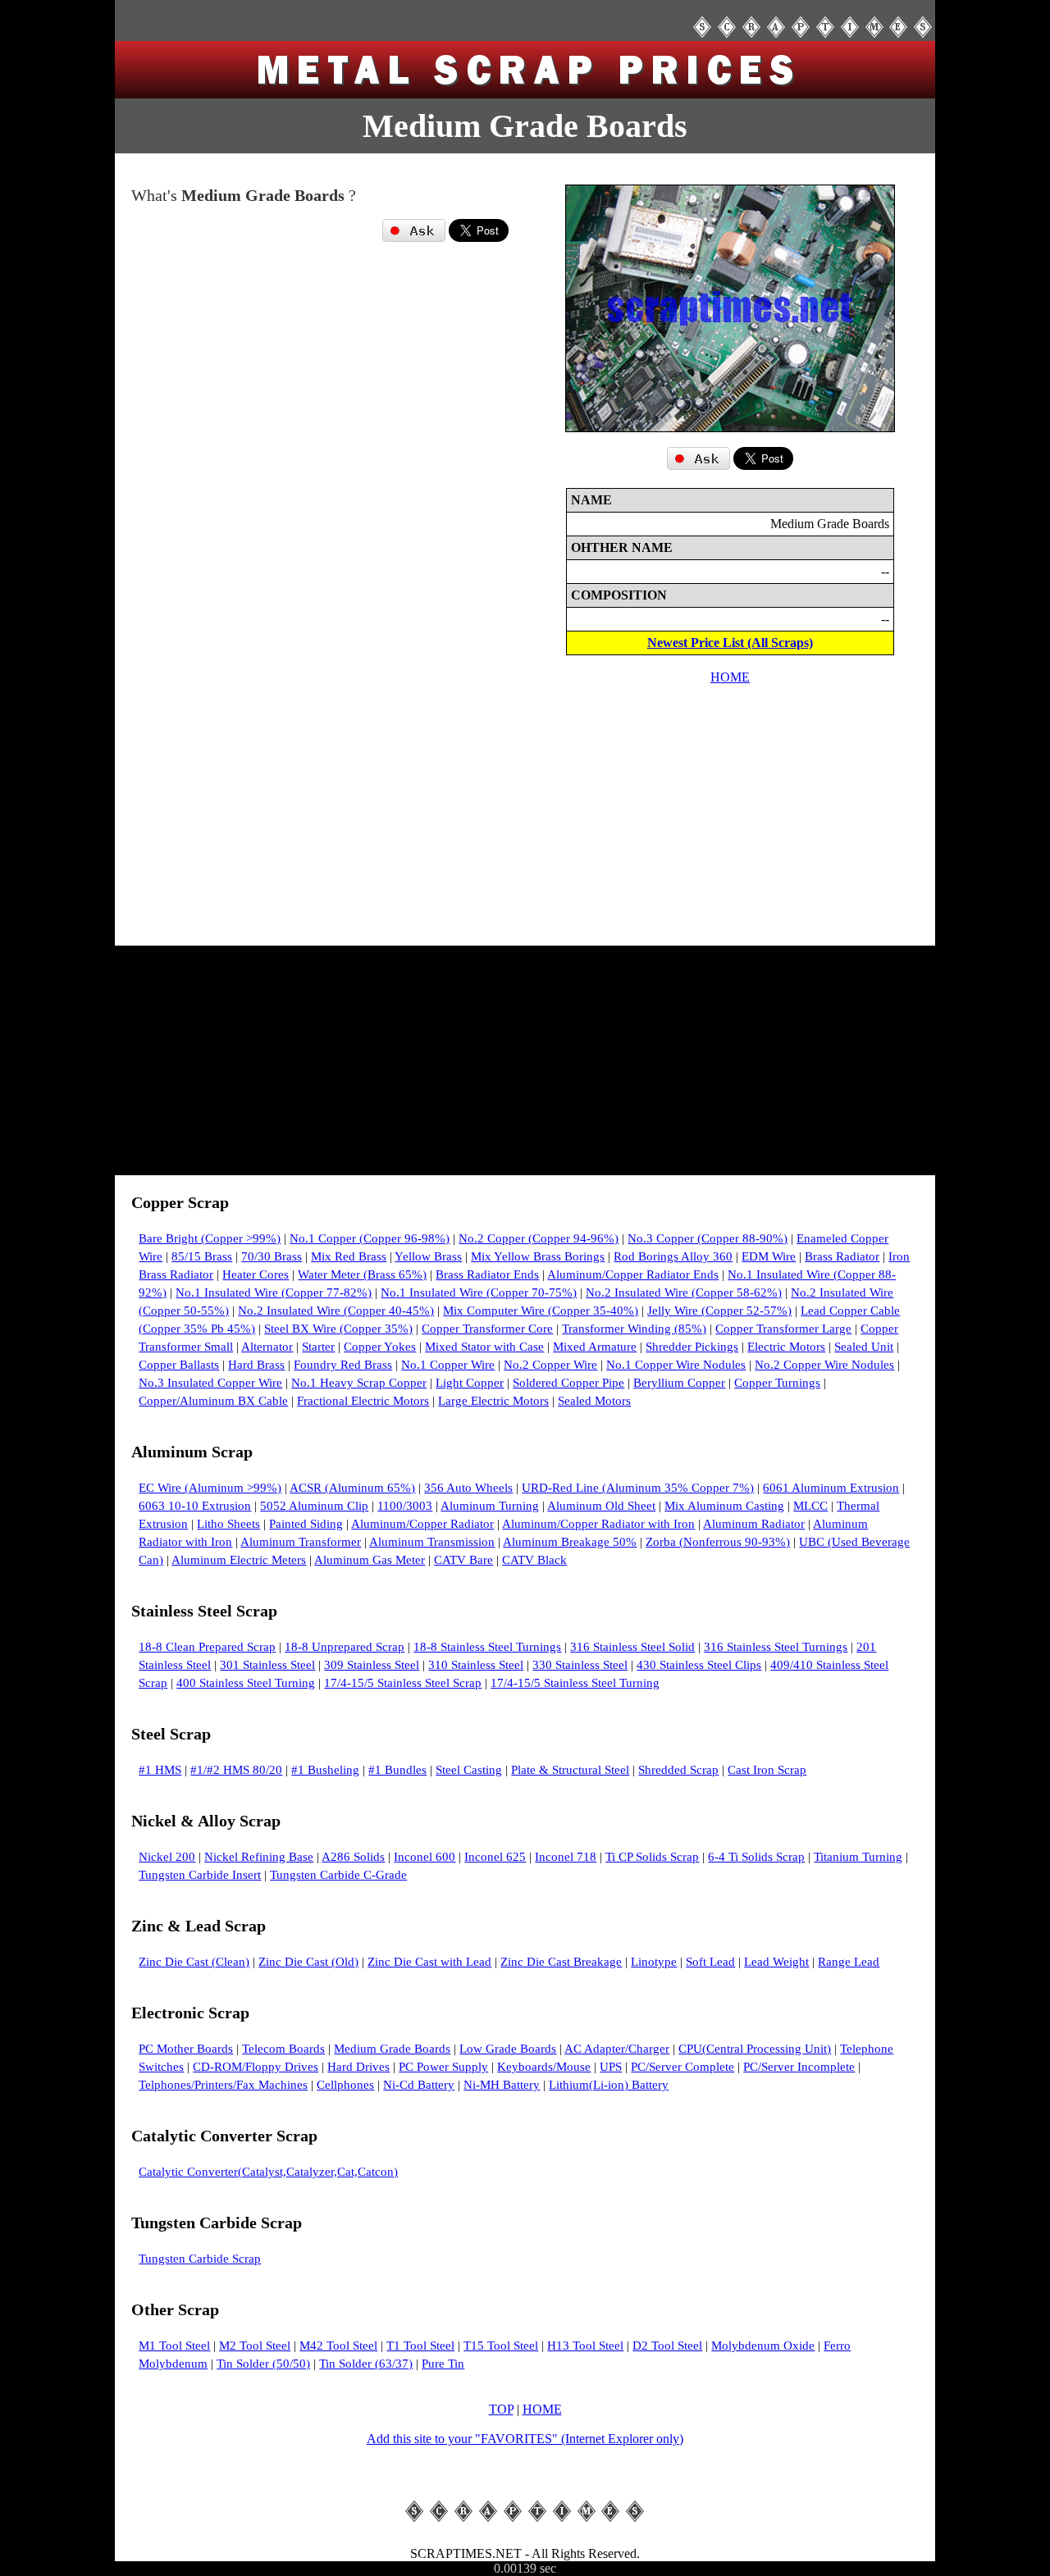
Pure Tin (443, 2364)
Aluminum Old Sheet (601, 1506)
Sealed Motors (594, 1401)
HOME (730, 677)
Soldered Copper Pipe (568, 1383)
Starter (318, 1347)
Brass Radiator (842, 1256)
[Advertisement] (320, 403)
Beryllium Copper (679, 1383)
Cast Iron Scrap (767, 1770)
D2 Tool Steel (667, 2346)
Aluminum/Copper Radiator (422, 1524)
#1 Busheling (325, 1770)
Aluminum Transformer (301, 1542)
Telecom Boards (283, 2049)
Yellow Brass (428, 1256)
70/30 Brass (272, 1256)
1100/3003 (405, 1506)
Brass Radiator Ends (487, 1274)
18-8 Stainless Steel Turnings (487, 1647)
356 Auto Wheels (468, 1488)
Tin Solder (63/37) (366, 2364)
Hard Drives (358, 2067)
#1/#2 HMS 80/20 (236, 1770)
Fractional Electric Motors (363, 1401)
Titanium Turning (858, 1857)
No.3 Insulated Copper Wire (210, 1383)
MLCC (810, 1506)
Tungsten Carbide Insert (200, 1875)
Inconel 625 (495, 1857)
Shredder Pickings (692, 1347)
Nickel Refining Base (259, 1857)
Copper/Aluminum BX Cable (213, 1401)
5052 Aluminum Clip (314, 1506)
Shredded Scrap (678, 1770)
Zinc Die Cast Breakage (561, 1962)
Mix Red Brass (349, 1256)
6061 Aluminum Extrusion (831, 1488)
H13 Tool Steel (585, 2346)
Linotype (654, 1962)
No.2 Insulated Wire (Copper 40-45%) (336, 1311)
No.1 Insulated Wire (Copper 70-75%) (479, 1293)
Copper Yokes (380, 1347)
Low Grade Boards (508, 2049)
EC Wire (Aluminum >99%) (210, 1488)
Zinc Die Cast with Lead (429, 1962)
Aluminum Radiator (754, 1524)
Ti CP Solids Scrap (652, 1857)
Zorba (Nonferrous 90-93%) (718, 1542)
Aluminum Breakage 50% (570, 1542)
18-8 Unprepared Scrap (345, 1647)
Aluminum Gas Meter (370, 1560)
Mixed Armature (595, 1347)
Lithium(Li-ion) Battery (609, 2085)
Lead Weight (776, 1962)
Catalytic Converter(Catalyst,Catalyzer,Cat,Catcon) (268, 2172)
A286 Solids (353, 1857)
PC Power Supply (443, 2067)
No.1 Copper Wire (448, 1365)
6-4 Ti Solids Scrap (756, 1857)
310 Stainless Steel (476, 1665)
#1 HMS (160, 1770)
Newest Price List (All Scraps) (730, 643)
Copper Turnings (777, 1383)
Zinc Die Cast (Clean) (194, 1962)
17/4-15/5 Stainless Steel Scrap (403, 1683)
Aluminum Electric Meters (239, 1560)
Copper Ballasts (179, 1365)
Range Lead (849, 1962)
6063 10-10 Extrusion (195, 1506)
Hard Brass (256, 1365)
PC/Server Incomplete (799, 2067)
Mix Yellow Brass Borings (538, 1256)
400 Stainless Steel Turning (246, 1683)
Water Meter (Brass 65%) (362, 1274)
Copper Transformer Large (783, 1329)
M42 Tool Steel (338, 2346)
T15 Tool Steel (501, 2346)
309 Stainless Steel (372, 1665)
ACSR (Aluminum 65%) (352, 1488)
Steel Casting (469, 1770)
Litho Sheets (228, 1524)
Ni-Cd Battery (419, 2085)
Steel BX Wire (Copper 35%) (338, 1329)
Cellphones (345, 2085)
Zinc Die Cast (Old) (308, 1962)
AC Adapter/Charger (617, 2049)
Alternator (267, 1347)
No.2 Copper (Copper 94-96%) (539, 1238)
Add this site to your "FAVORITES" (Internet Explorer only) (525, 2439)
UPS (611, 2067)
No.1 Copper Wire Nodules (676, 1365)
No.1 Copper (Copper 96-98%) (370, 1238)
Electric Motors (786, 1347)
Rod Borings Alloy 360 (673, 1256)
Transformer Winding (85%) (634, 1329)
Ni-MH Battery (502, 2085)
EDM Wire (769, 1256)
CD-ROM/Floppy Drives (256, 2067)
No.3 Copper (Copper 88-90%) (708, 1238)
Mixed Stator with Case (484, 1347)
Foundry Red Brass (343, 1365)
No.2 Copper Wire (550, 1365)
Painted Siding (306, 1524)
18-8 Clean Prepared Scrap (207, 1647)
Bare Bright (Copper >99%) (210, 1238)
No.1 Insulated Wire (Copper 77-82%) (274, 1293)
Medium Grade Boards (392, 2049)
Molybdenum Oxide (763, 2346)
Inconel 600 (425, 1857)
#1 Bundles (397, 1770)
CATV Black (534, 1560)
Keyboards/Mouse (544, 2067)
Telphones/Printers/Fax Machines (223, 2085)
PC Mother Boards (186, 2049)
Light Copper (470, 1383)
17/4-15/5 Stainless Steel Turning (575, 1683)
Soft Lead (710, 1962)
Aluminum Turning (490, 1506)
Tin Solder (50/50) (263, 2364)
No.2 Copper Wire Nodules (824, 1365)
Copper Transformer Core (487, 1329)
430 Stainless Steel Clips (699, 1665)
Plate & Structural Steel (570, 1770)
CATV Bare (463, 1560)
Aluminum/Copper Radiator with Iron (598, 1524)
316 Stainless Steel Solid (632, 1647)
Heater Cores (256, 1274)
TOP (501, 2409)
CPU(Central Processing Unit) (755, 2049)
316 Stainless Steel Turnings (776, 1647)
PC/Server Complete (682, 2067)
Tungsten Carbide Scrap (200, 2259)
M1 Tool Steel (174, 2346)
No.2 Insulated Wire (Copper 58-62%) (684, 1293)
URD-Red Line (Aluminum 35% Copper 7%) (638, 1488)
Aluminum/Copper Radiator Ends (633, 1274)
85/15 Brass (202, 1256)
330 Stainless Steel (580, 1665)
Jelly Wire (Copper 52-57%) (719, 1311)
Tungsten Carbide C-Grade (338, 1875)
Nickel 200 (167, 1857)
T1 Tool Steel (420, 2346)
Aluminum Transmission (432, 1542)
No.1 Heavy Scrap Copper (359, 1383)
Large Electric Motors (493, 1401)
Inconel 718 (566, 1857)
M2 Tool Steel (255, 2346)
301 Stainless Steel (267, 1665)
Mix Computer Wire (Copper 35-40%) (541, 1311)
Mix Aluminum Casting (724, 1506)
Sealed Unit (864, 1347)
